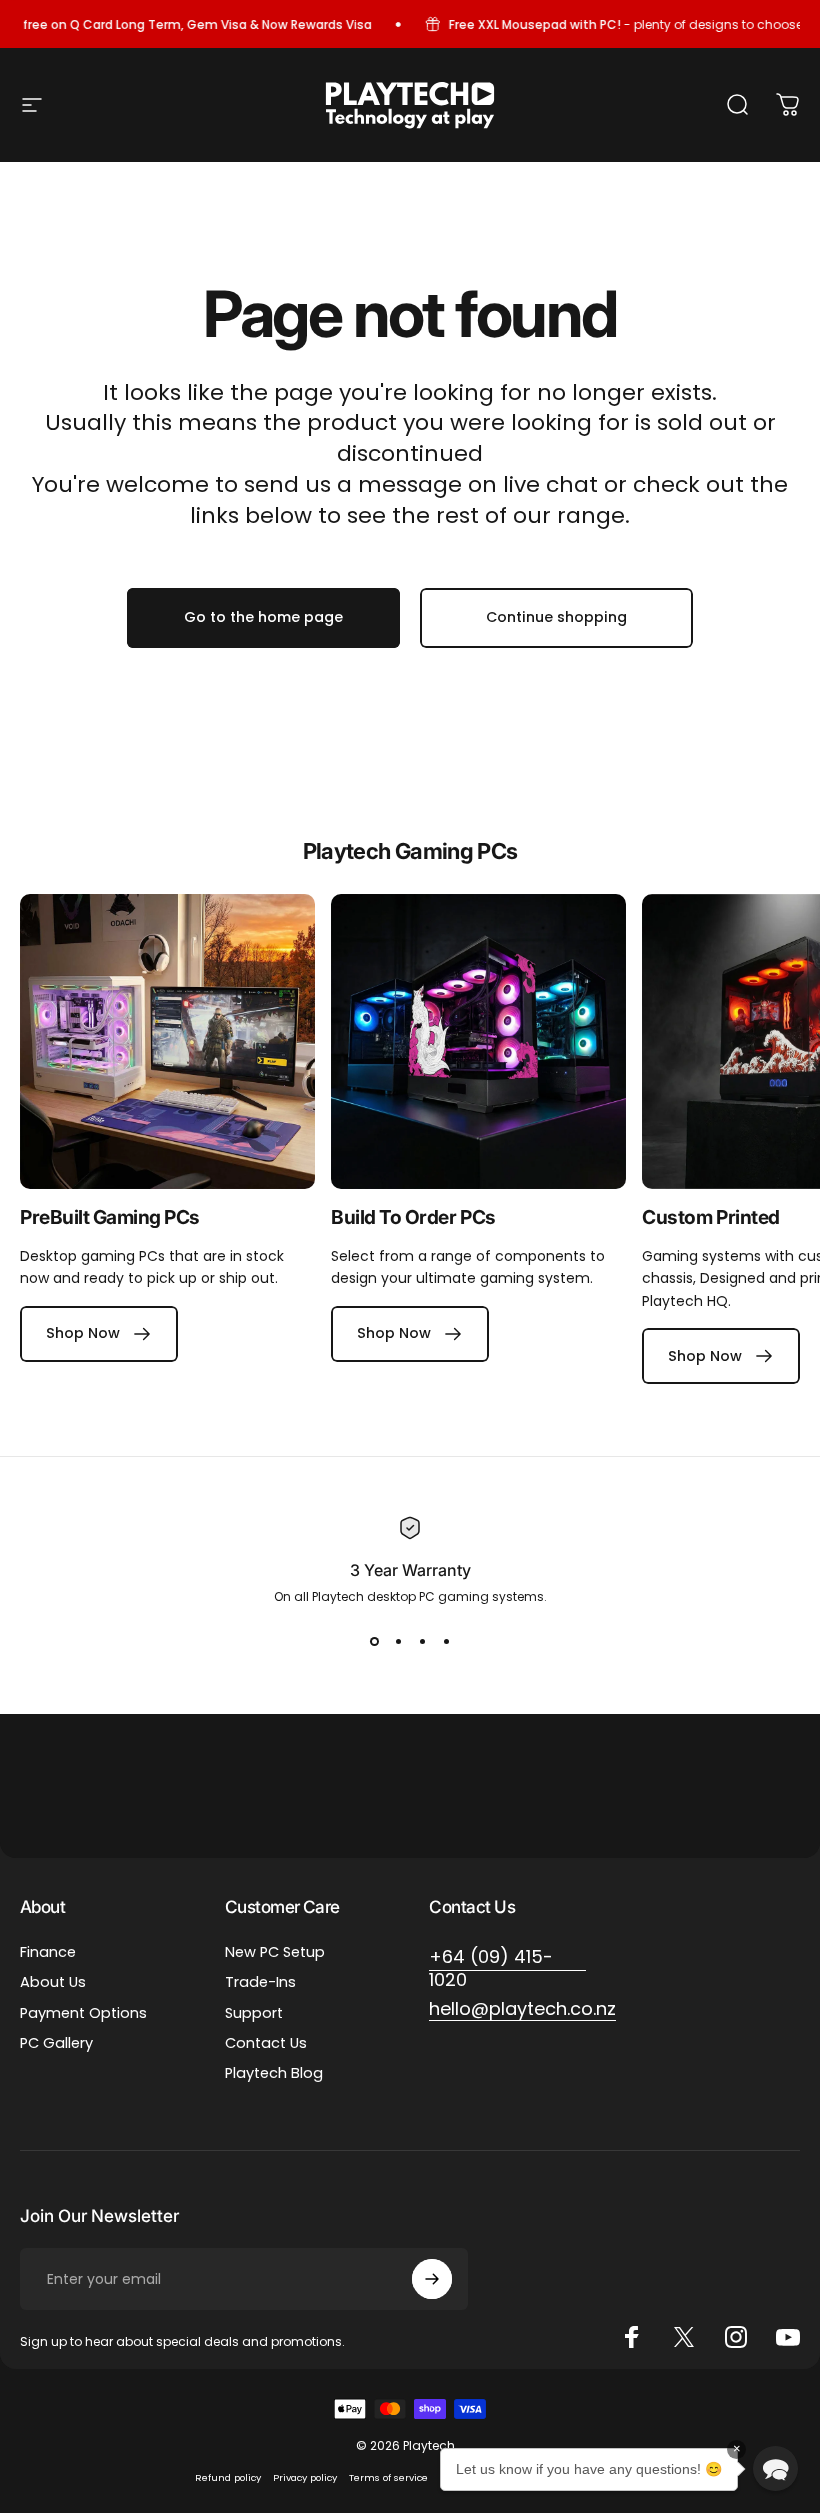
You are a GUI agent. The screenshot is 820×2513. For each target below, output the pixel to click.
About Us (53, 1982)
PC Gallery (56, 2043)
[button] (775, 2468)
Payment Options (83, 2013)
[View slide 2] (398, 1642)
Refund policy (228, 2477)
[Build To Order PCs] (478, 1041)
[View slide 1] (374, 1642)
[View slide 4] (446, 1642)
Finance (48, 1952)
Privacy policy (305, 2477)
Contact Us (266, 2043)
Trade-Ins (260, 1982)
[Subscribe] (432, 2279)
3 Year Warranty (410, 1570)
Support (254, 2013)
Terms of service (388, 2477)
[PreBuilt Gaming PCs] (167, 1041)
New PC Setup (275, 1952)
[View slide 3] (422, 1642)
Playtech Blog (274, 2073)
